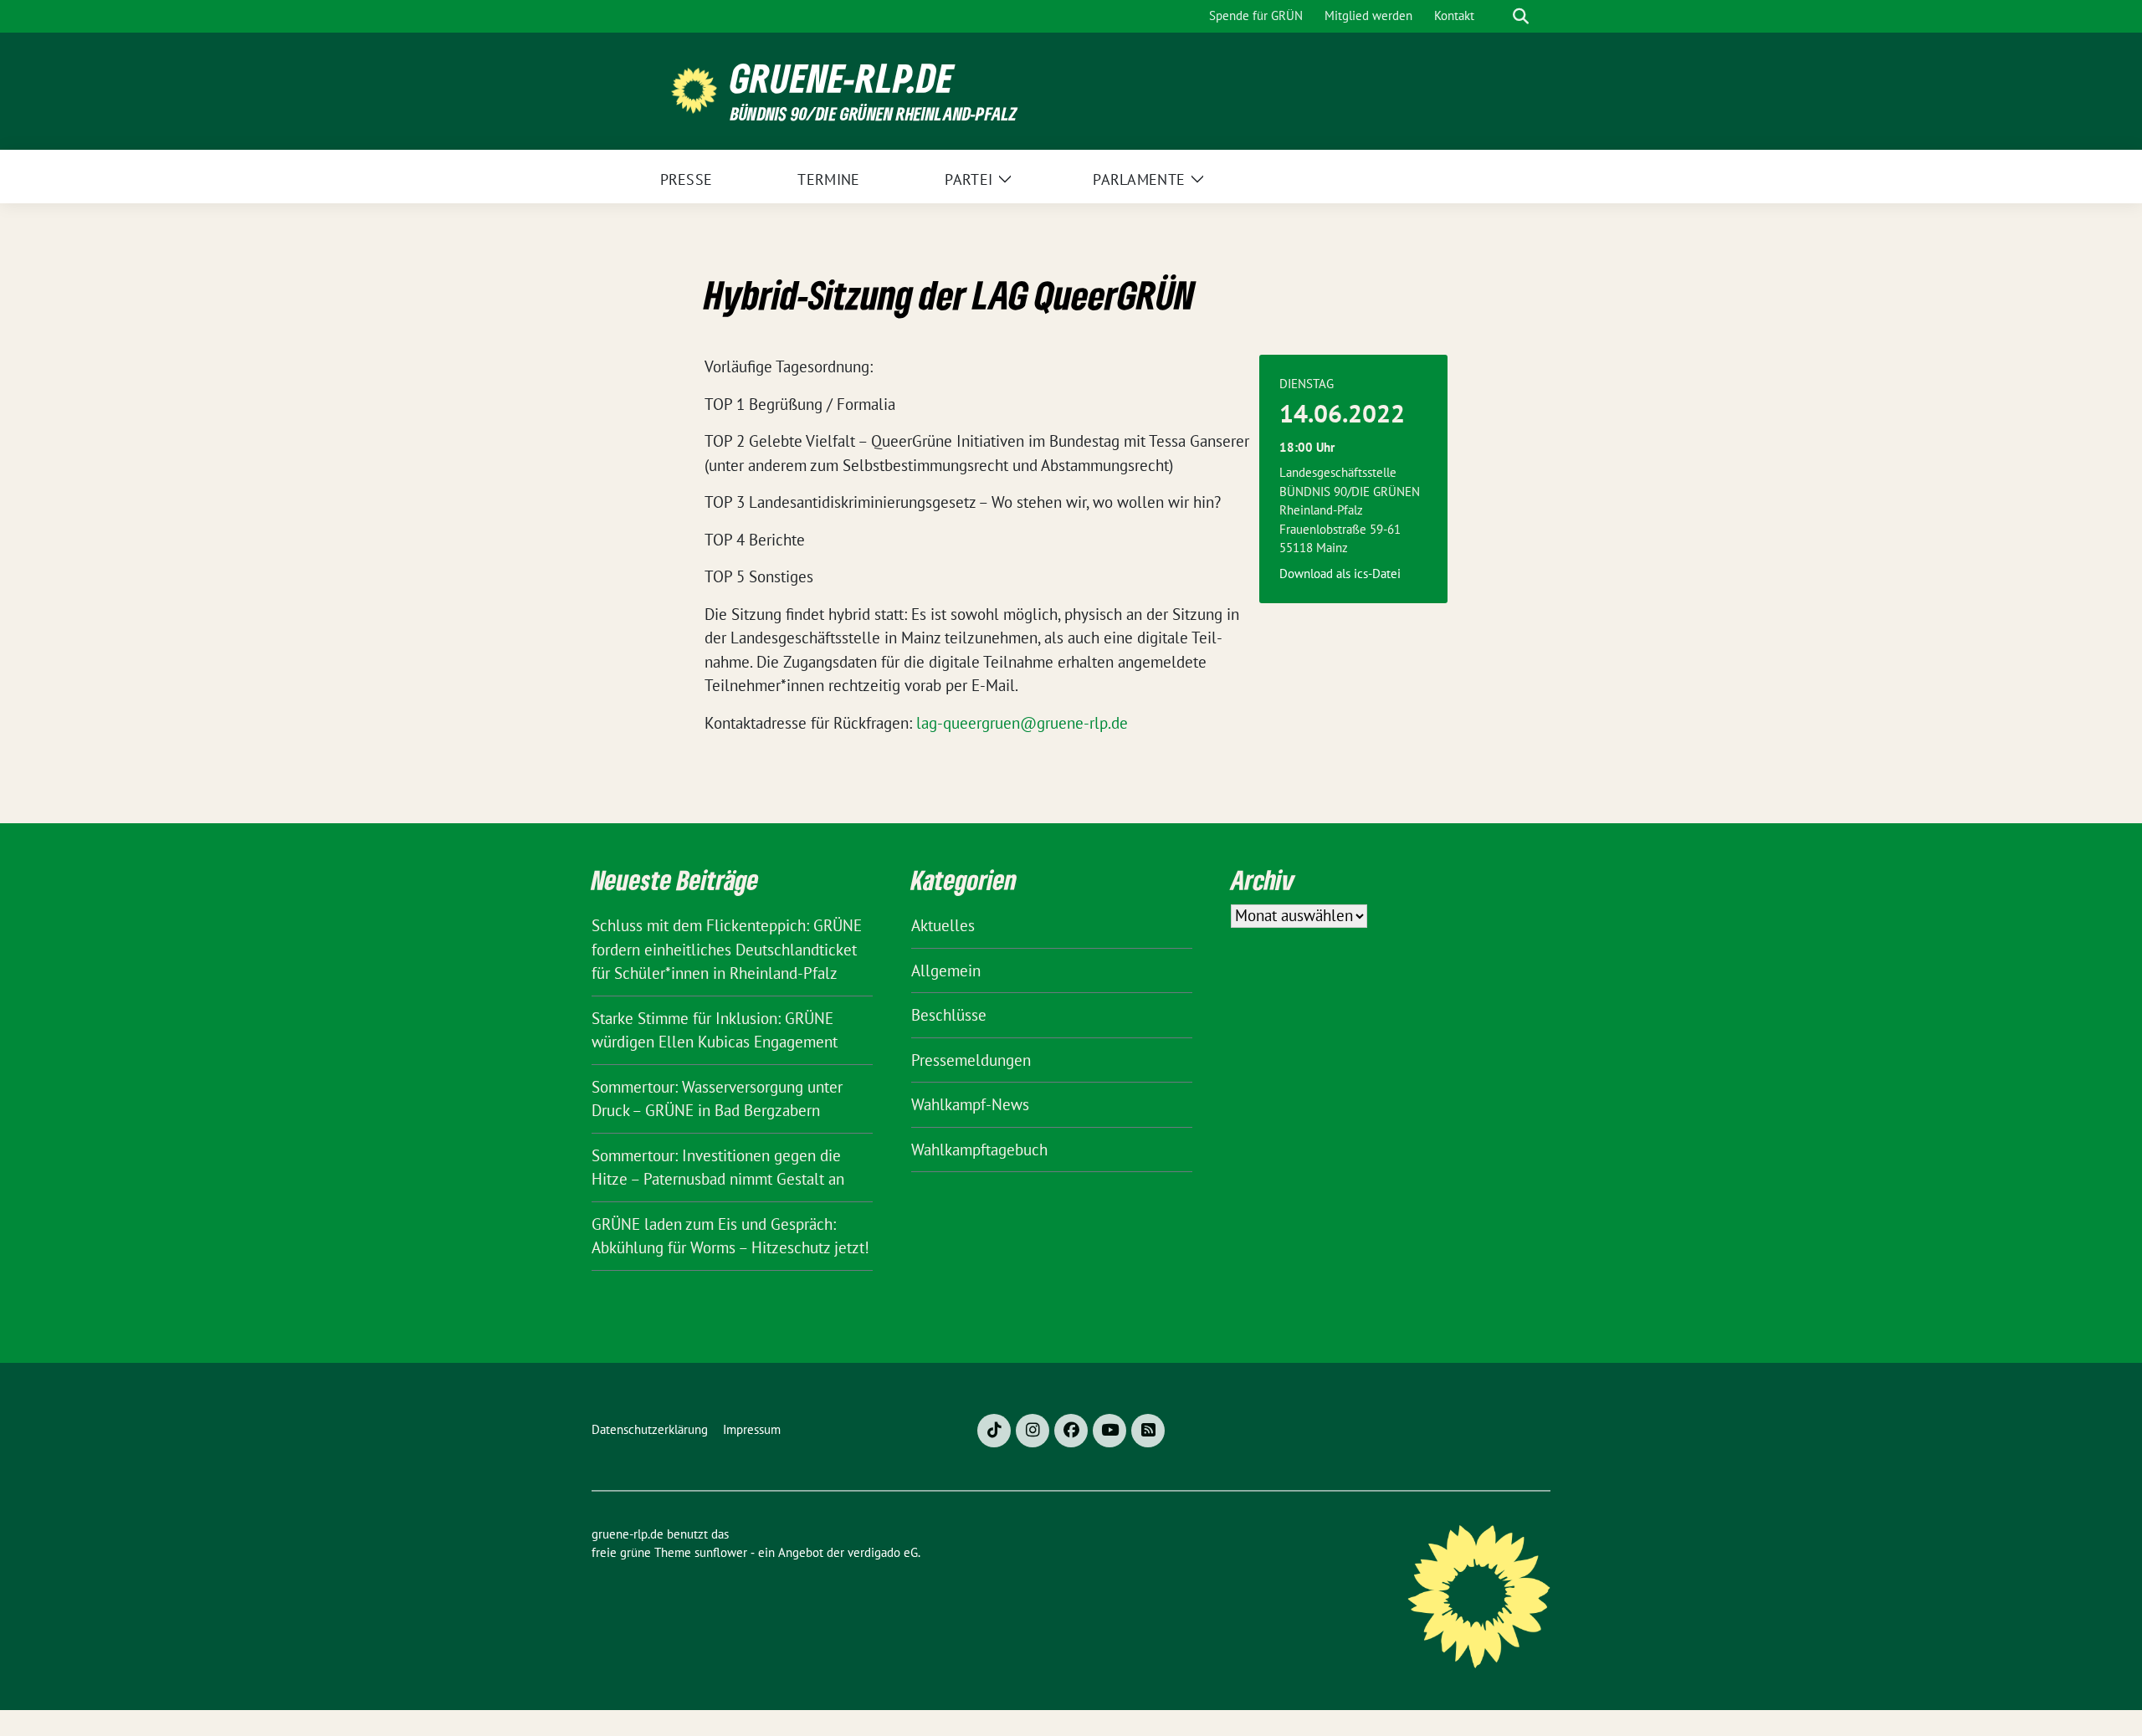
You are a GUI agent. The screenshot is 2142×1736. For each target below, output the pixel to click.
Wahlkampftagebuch (979, 1150)
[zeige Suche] (1521, 16)
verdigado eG (883, 1552)
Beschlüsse (949, 1015)
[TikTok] (994, 1431)
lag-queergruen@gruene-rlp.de (1022, 723)
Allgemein (946, 970)
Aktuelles (943, 925)
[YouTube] (1109, 1431)
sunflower (721, 1552)
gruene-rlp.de (842, 78)
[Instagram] (1033, 1431)
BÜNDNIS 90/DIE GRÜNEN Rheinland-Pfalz (874, 113)
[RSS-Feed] (1148, 1431)
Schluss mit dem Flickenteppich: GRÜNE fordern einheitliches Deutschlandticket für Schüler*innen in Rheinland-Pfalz (727, 949)
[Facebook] (1071, 1431)
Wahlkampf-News (970, 1104)
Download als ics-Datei (1340, 574)
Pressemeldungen (971, 1060)
